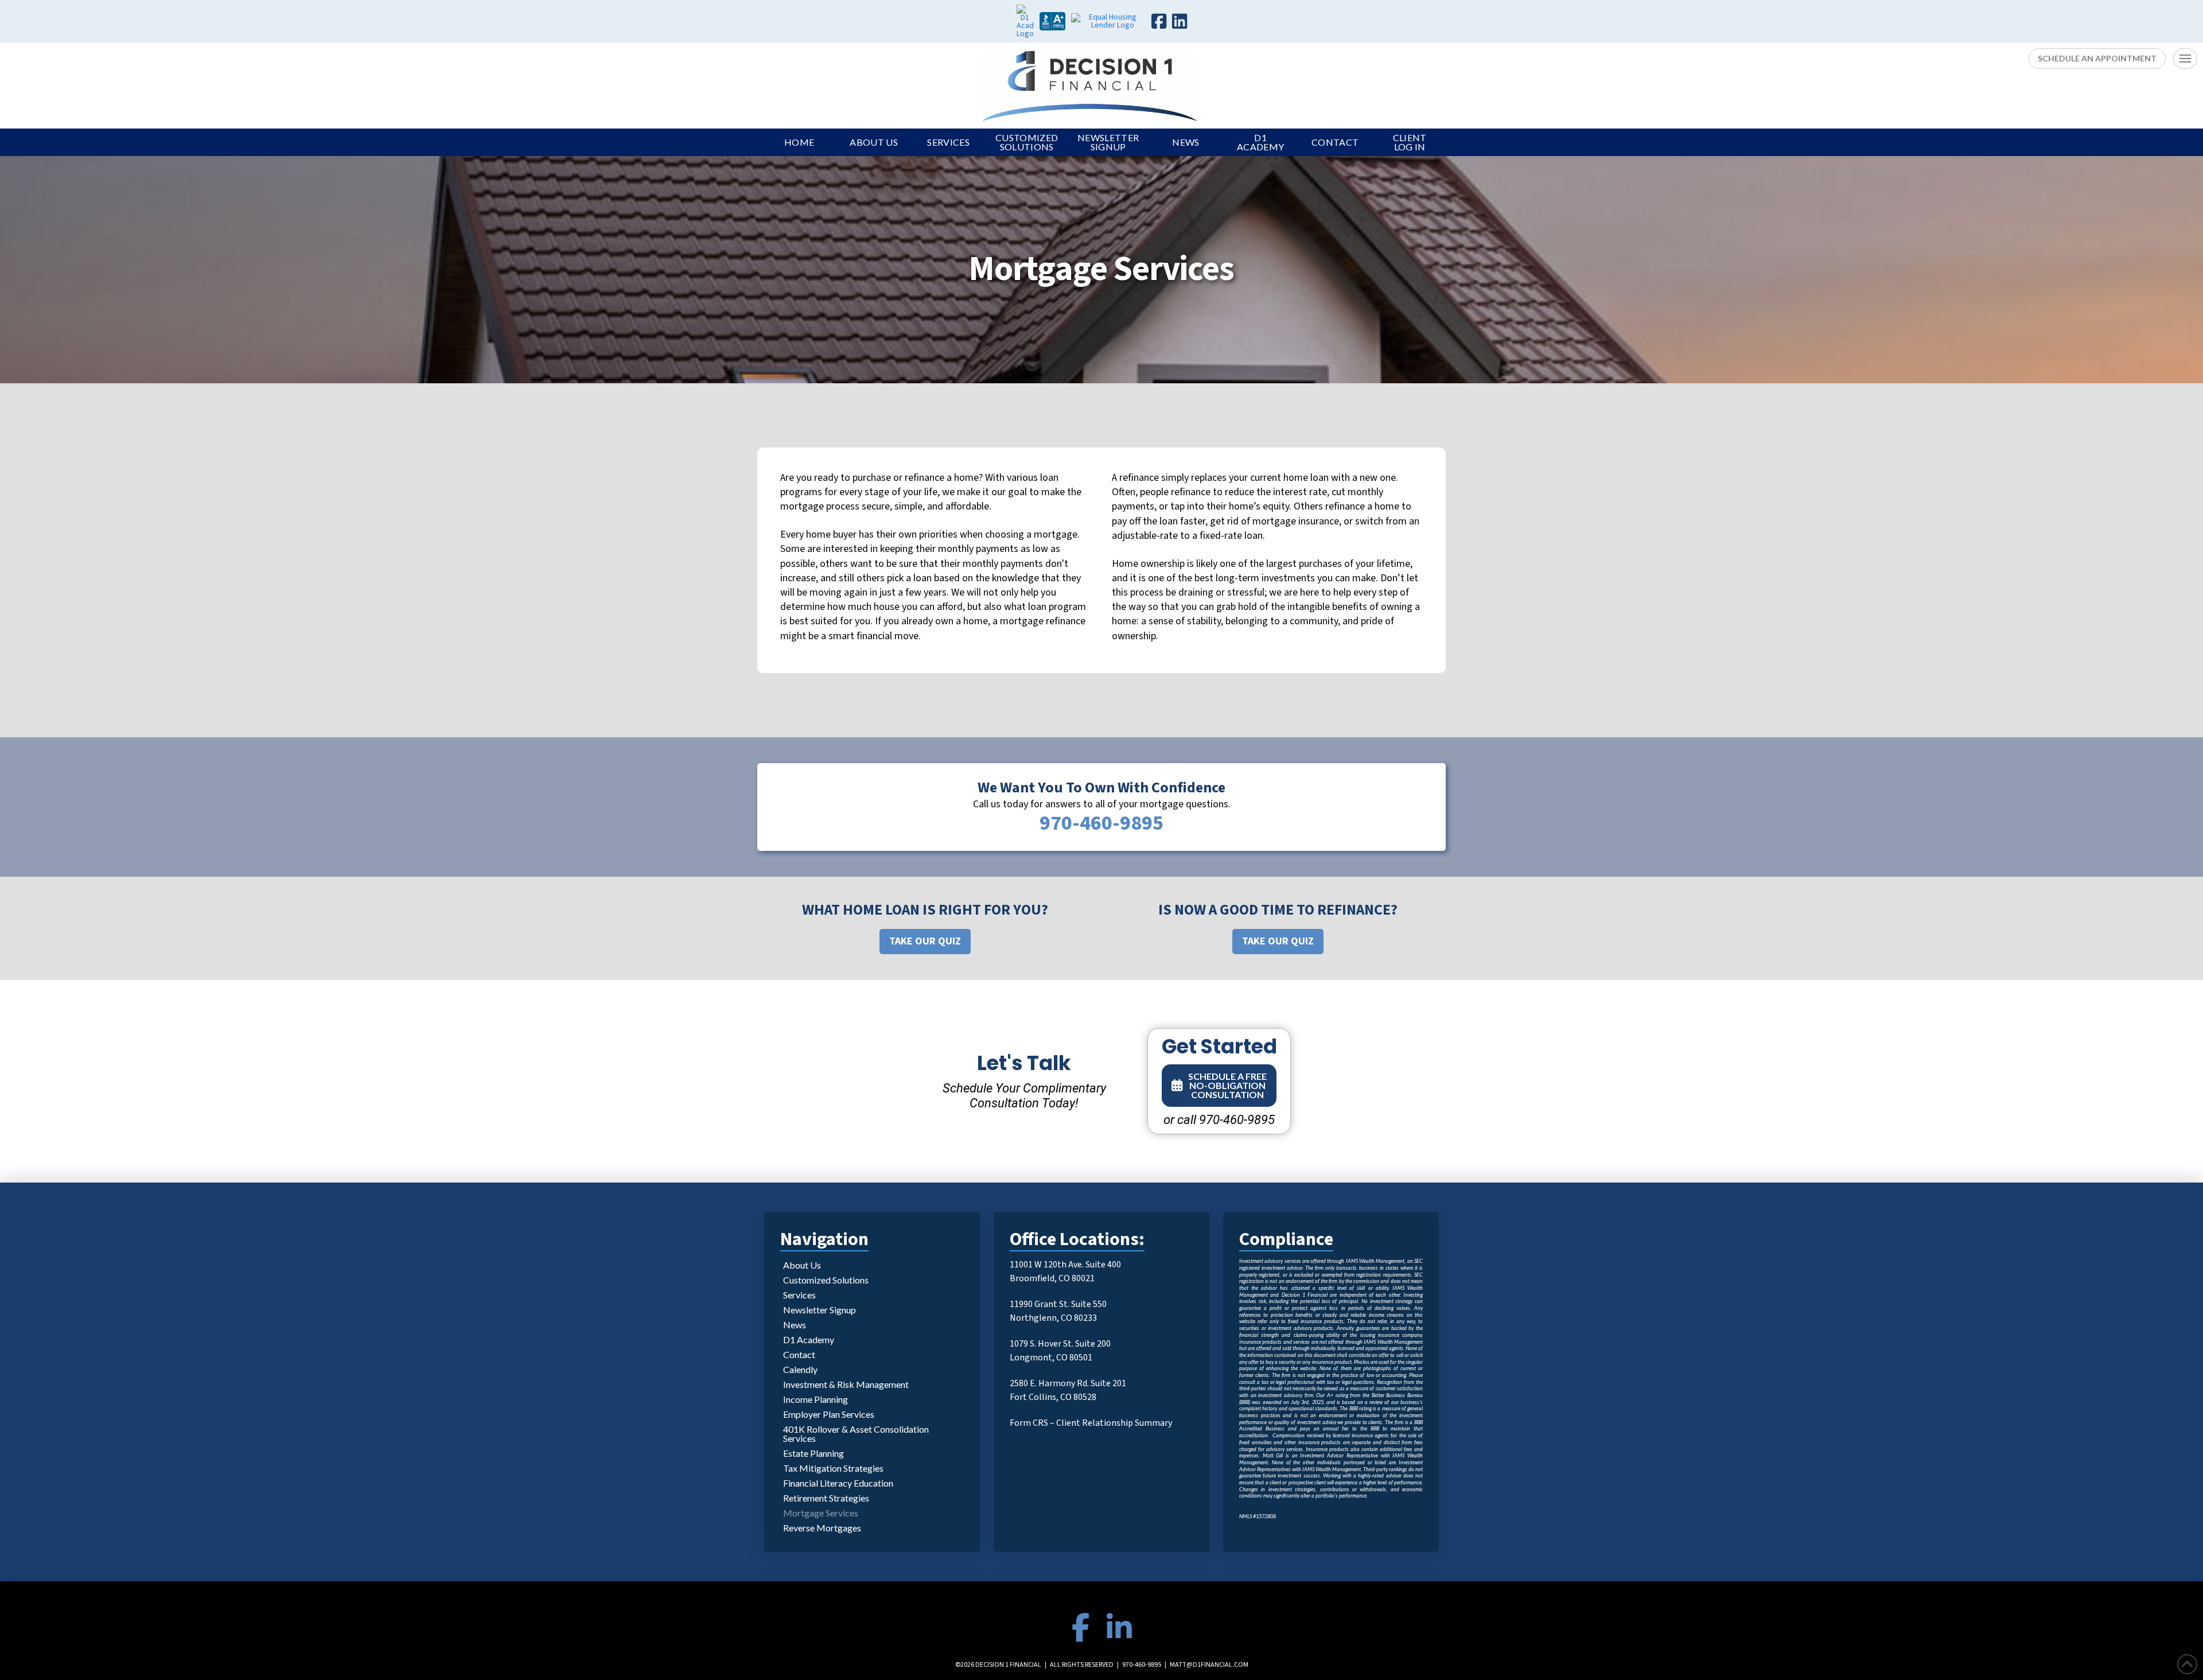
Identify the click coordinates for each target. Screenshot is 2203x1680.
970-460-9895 (1142, 1665)
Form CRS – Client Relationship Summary (1091, 1423)
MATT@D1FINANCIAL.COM (1209, 1665)
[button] (2185, 59)
